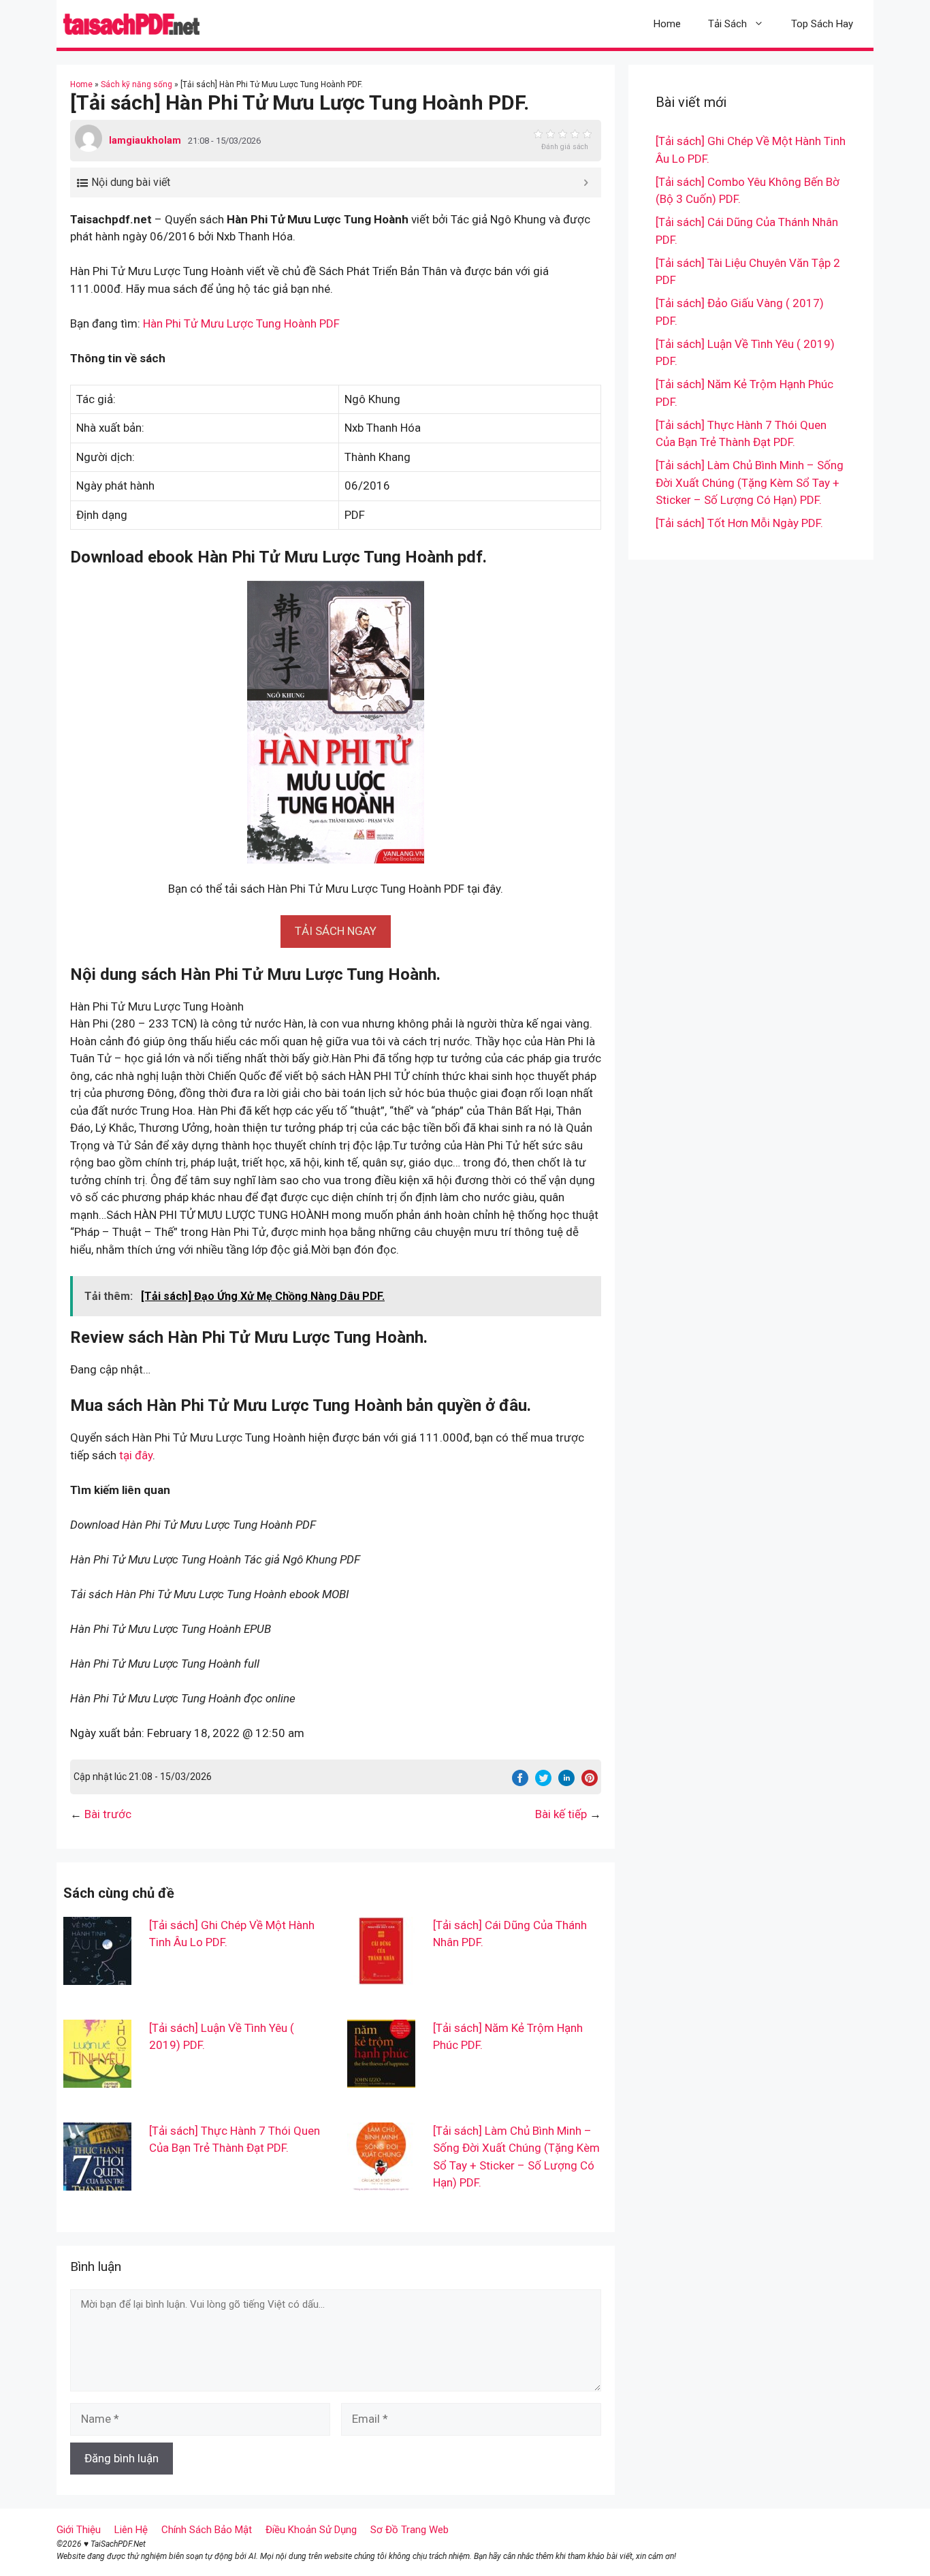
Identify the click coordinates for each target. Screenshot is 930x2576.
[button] (336, 931)
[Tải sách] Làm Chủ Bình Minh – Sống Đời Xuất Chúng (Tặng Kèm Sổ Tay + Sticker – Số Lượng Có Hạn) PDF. (750, 482)
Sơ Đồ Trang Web (410, 2530)
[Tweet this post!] (543, 1782)
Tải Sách (727, 24)
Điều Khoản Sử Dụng (311, 2530)
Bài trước (108, 1814)
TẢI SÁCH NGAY (336, 931)
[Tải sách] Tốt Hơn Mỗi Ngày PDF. (739, 523)
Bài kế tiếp (561, 1814)
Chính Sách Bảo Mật (207, 2530)
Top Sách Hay (822, 24)
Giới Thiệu (79, 2530)
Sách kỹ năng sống (137, 84)
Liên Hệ (131, 2530)
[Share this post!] (520, 1782)
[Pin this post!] (590, 1782)
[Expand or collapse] (586, 182)
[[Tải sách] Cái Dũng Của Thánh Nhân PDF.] (381, 1975)
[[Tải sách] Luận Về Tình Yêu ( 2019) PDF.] (97, 2078)
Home (667, 24)
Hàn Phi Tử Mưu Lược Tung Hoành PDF (241, 323)
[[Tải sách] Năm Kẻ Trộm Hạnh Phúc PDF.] (381, 2078)
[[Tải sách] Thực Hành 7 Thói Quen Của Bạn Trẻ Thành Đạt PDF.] (97, 2181)
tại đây (136, 1455)
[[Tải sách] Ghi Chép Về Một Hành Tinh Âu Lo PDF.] (97, 1975)
